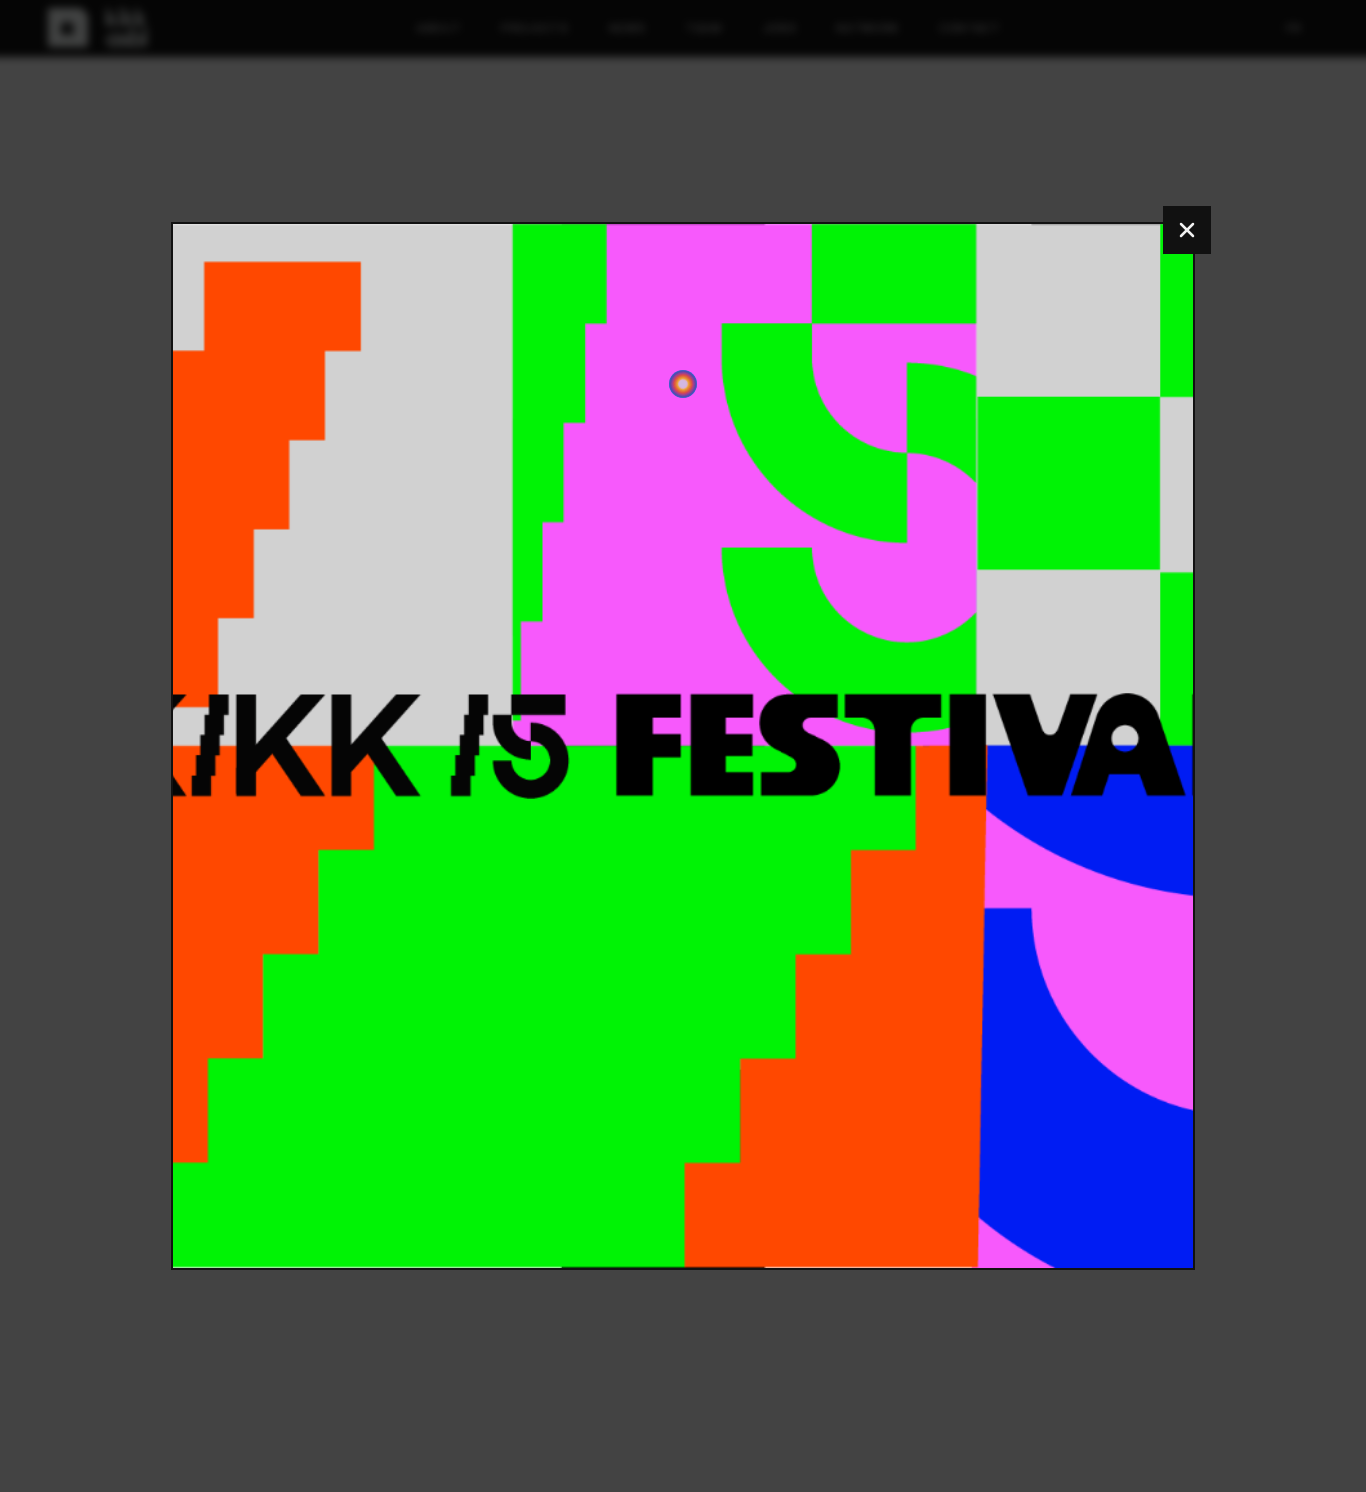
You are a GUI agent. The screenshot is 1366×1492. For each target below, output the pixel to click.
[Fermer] (1187, 230)
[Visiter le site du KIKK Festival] (683, 746)
